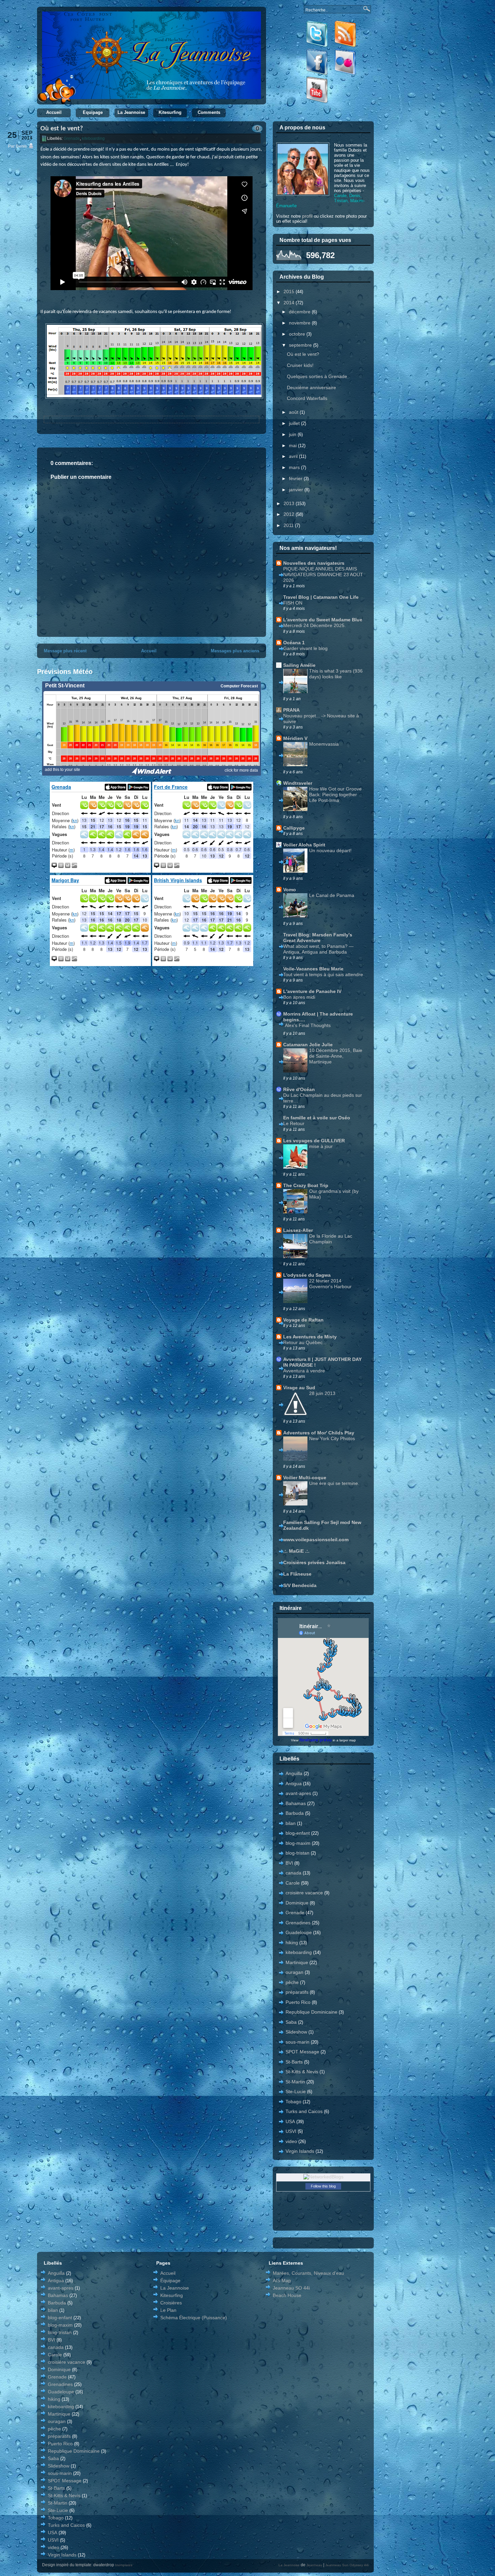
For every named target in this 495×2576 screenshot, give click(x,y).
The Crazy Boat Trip (306, 1185)
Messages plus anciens (235, 651)
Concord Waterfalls (307, 398)
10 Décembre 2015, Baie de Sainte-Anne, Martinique (336, 1056)
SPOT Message (302, 2052)
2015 (290, 291)
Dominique (297, 1903)
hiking (292, 1943)
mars (295, 467)
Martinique (297, 1962)
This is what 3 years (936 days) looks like (336, 674)
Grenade (72, 138)
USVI (291, 2131)
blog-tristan (298, 1853)
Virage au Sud (299, 1388)
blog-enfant (298, 1833)
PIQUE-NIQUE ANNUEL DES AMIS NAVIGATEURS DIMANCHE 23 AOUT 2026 (323, 575)
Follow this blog (323, 2186)
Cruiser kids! (300, 365)
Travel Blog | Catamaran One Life (321, 597)
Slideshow (296, 2032)
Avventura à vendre (304, 1371)
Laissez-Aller (298, 1230)
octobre (298, 334)
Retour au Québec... (305, 1342)
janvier (297, 490)
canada (293, 1873)
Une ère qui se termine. (334, 1483)
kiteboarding (93, 138)
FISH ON (293, 603)
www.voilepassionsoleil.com (316, 1540)
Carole (293, 1883)
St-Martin (295, 2082)
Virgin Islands (300, 2151)
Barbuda (295, 1813)
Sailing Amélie (299, 665)
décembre (300, 312)
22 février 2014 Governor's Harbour (330, 1284)
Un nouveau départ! (330, 850)
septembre (301, 345)
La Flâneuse (297, 1574)
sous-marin (298, 2042)
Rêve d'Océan (299, 1089)
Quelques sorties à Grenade (317, 376)
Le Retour (294, 1123)
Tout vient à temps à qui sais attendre (323, 974)
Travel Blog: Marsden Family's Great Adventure (318, 938)
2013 (290, 503)
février (296, 478)
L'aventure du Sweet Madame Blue (323, 620)
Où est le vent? (62, 129)
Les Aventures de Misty (310, 1337)
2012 (290, 514)
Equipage (93, 112)
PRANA (291, 710)
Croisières (171, 2303)
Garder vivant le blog (305, 648)
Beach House (287, 2295)
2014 (290, 303)
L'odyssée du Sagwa (307, 1275)
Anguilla (294, 1773)
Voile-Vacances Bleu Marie (313, 969)
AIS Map (282, 2280)
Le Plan (168, 2310)
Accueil (54, 112)
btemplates (124, 2565)
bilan (291, 1823)
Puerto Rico (298, 2002)
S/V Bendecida (300, 1585)
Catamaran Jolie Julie (308, 1045)
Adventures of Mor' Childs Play (319, 1433)
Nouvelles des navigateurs (314, 563)
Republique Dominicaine (311, 2012)
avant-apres (298, 1793)
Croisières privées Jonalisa (314, 1562)
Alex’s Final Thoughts (308, 1025)
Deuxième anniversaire (311, 387)
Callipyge (294, 828)
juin (293, 434)
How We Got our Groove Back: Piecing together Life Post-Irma (335, 795)
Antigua (294, 1783)
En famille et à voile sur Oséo (317, 1118)
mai (293, 445)
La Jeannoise (131, 112)
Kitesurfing (170, 112)
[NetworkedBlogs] (323, 2177)
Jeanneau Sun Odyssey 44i (347, 2565)
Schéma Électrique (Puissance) (194, 2318)
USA (290, 2121)
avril (294, 456)
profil (307, 216)
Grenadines (298, 1923)
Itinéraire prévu (316, 1740)
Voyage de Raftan (303, 1320)
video (291, 2141)
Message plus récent (65, 651)
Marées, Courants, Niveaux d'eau (308, 2273)
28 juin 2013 (322, 1393)
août (294, 412)
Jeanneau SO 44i (291, 2288)
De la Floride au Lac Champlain (331, 1239)
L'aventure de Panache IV (312, 991)
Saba (291, 2022)
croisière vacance (304, 1893)
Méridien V (295, 738)
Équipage (170, 2280)
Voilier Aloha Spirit (304, 845)
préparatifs (297, 1992)
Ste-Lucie (296, 2091)
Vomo (290, 890)
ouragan (294, 1972)
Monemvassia (324, 744)
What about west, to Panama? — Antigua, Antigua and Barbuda (318, 949)
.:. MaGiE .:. (296, 1551)
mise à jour (321, 1146)
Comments (209, 112)
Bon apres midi (299, 997)
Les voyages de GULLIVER (314, 1141)
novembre (300, 323)
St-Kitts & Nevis (302, 2072)
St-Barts (294, 2062)
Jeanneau (314, 2565)
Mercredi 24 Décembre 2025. (315, 625)
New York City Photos (332, 1438)
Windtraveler (298, 783)
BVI (289, 1863)
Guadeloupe (299, 1932)
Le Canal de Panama (332, 895)
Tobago (293, 2102)
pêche (292, 1982)
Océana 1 (294, 643)
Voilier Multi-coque (305, 1478)
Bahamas (296, 1803)
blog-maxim (298, 1843)
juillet (295, 423)
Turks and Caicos (304, 2111)
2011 (289, 525)
